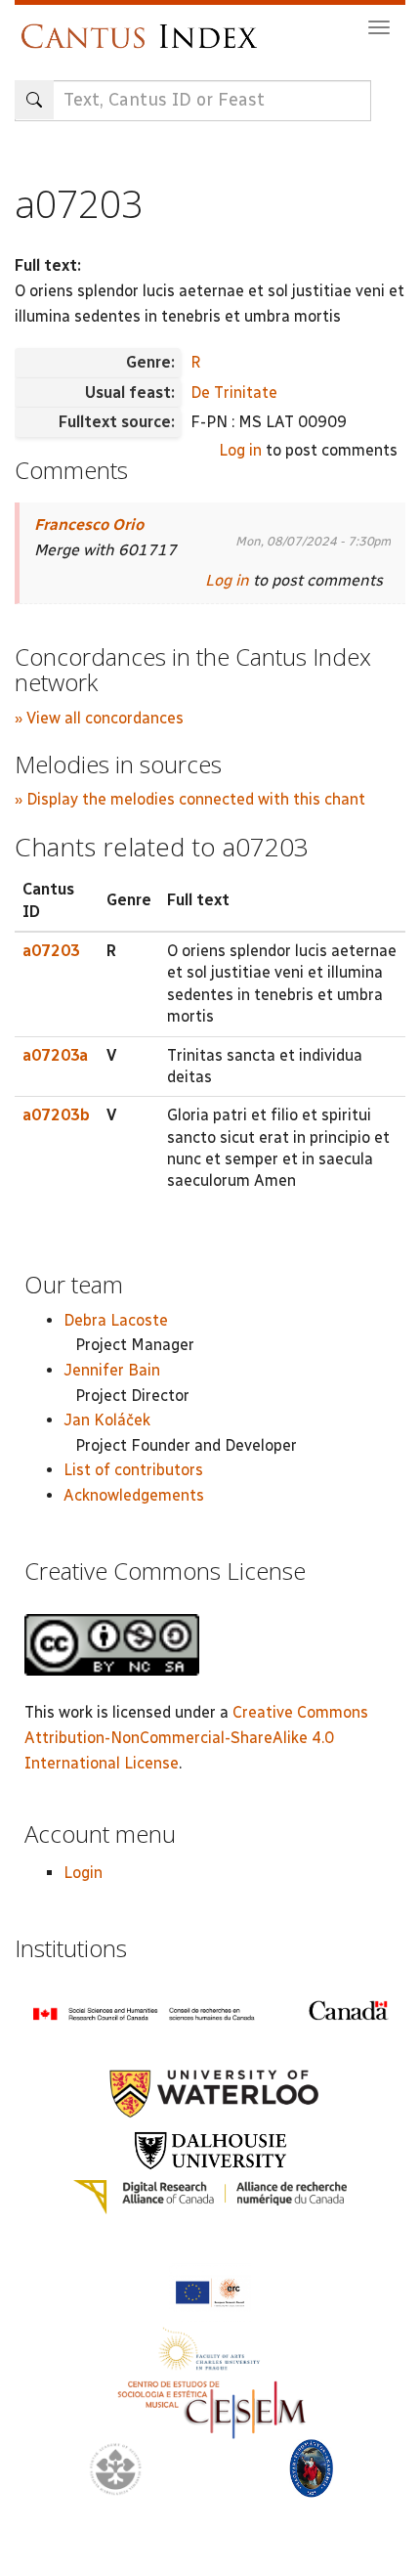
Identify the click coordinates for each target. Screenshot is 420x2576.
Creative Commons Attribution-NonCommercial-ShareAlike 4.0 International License (196, 1737)
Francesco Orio (89, 524)
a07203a (55, 1055)
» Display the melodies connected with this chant (190, 799)
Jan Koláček (107, 1420)
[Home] (144, 27)
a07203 (51, 951)
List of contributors (133, 1470)
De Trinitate (234, 393)
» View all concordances (99, 718)
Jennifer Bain (112, 1370)
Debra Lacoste (116, 1320)
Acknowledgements (134, 1495)
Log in (240, 450)
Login (83, 1873)
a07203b (56, 1115)
